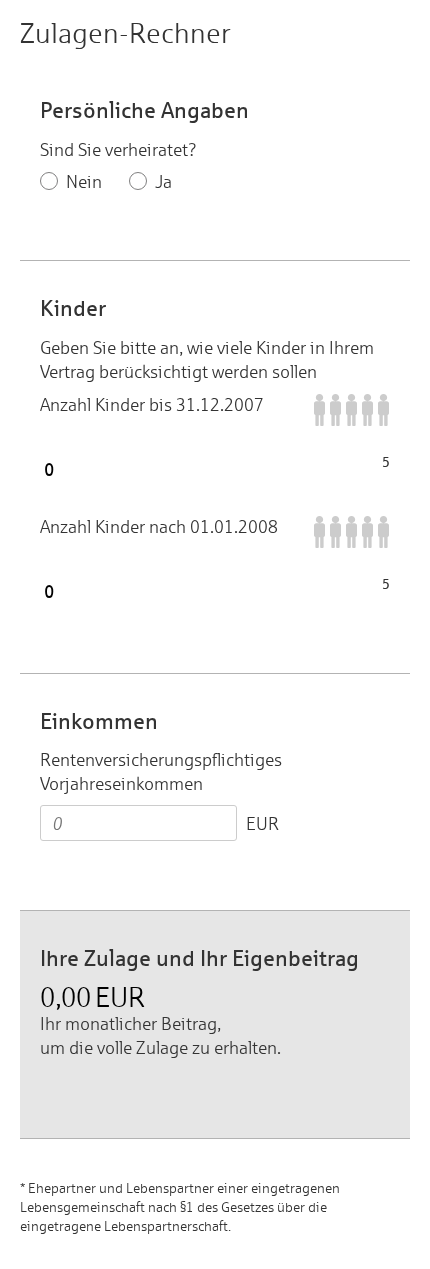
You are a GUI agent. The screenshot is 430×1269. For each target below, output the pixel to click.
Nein (84, 181)
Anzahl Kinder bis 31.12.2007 (152, 404)
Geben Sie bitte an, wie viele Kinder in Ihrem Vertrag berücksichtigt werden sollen (207, 359)
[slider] (215, 462)
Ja (163, 181)
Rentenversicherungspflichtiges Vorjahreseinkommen (161, 771)
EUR (262, 823)
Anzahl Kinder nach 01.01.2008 (159, 526)
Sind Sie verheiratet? (118, 149)
